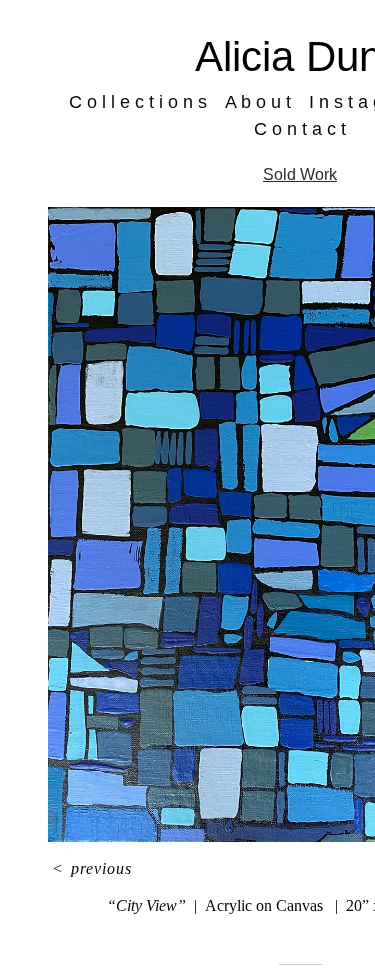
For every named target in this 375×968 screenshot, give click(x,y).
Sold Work (300, 174)
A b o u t (264, 102)
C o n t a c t (300, 129)
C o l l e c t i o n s (156, 102)
